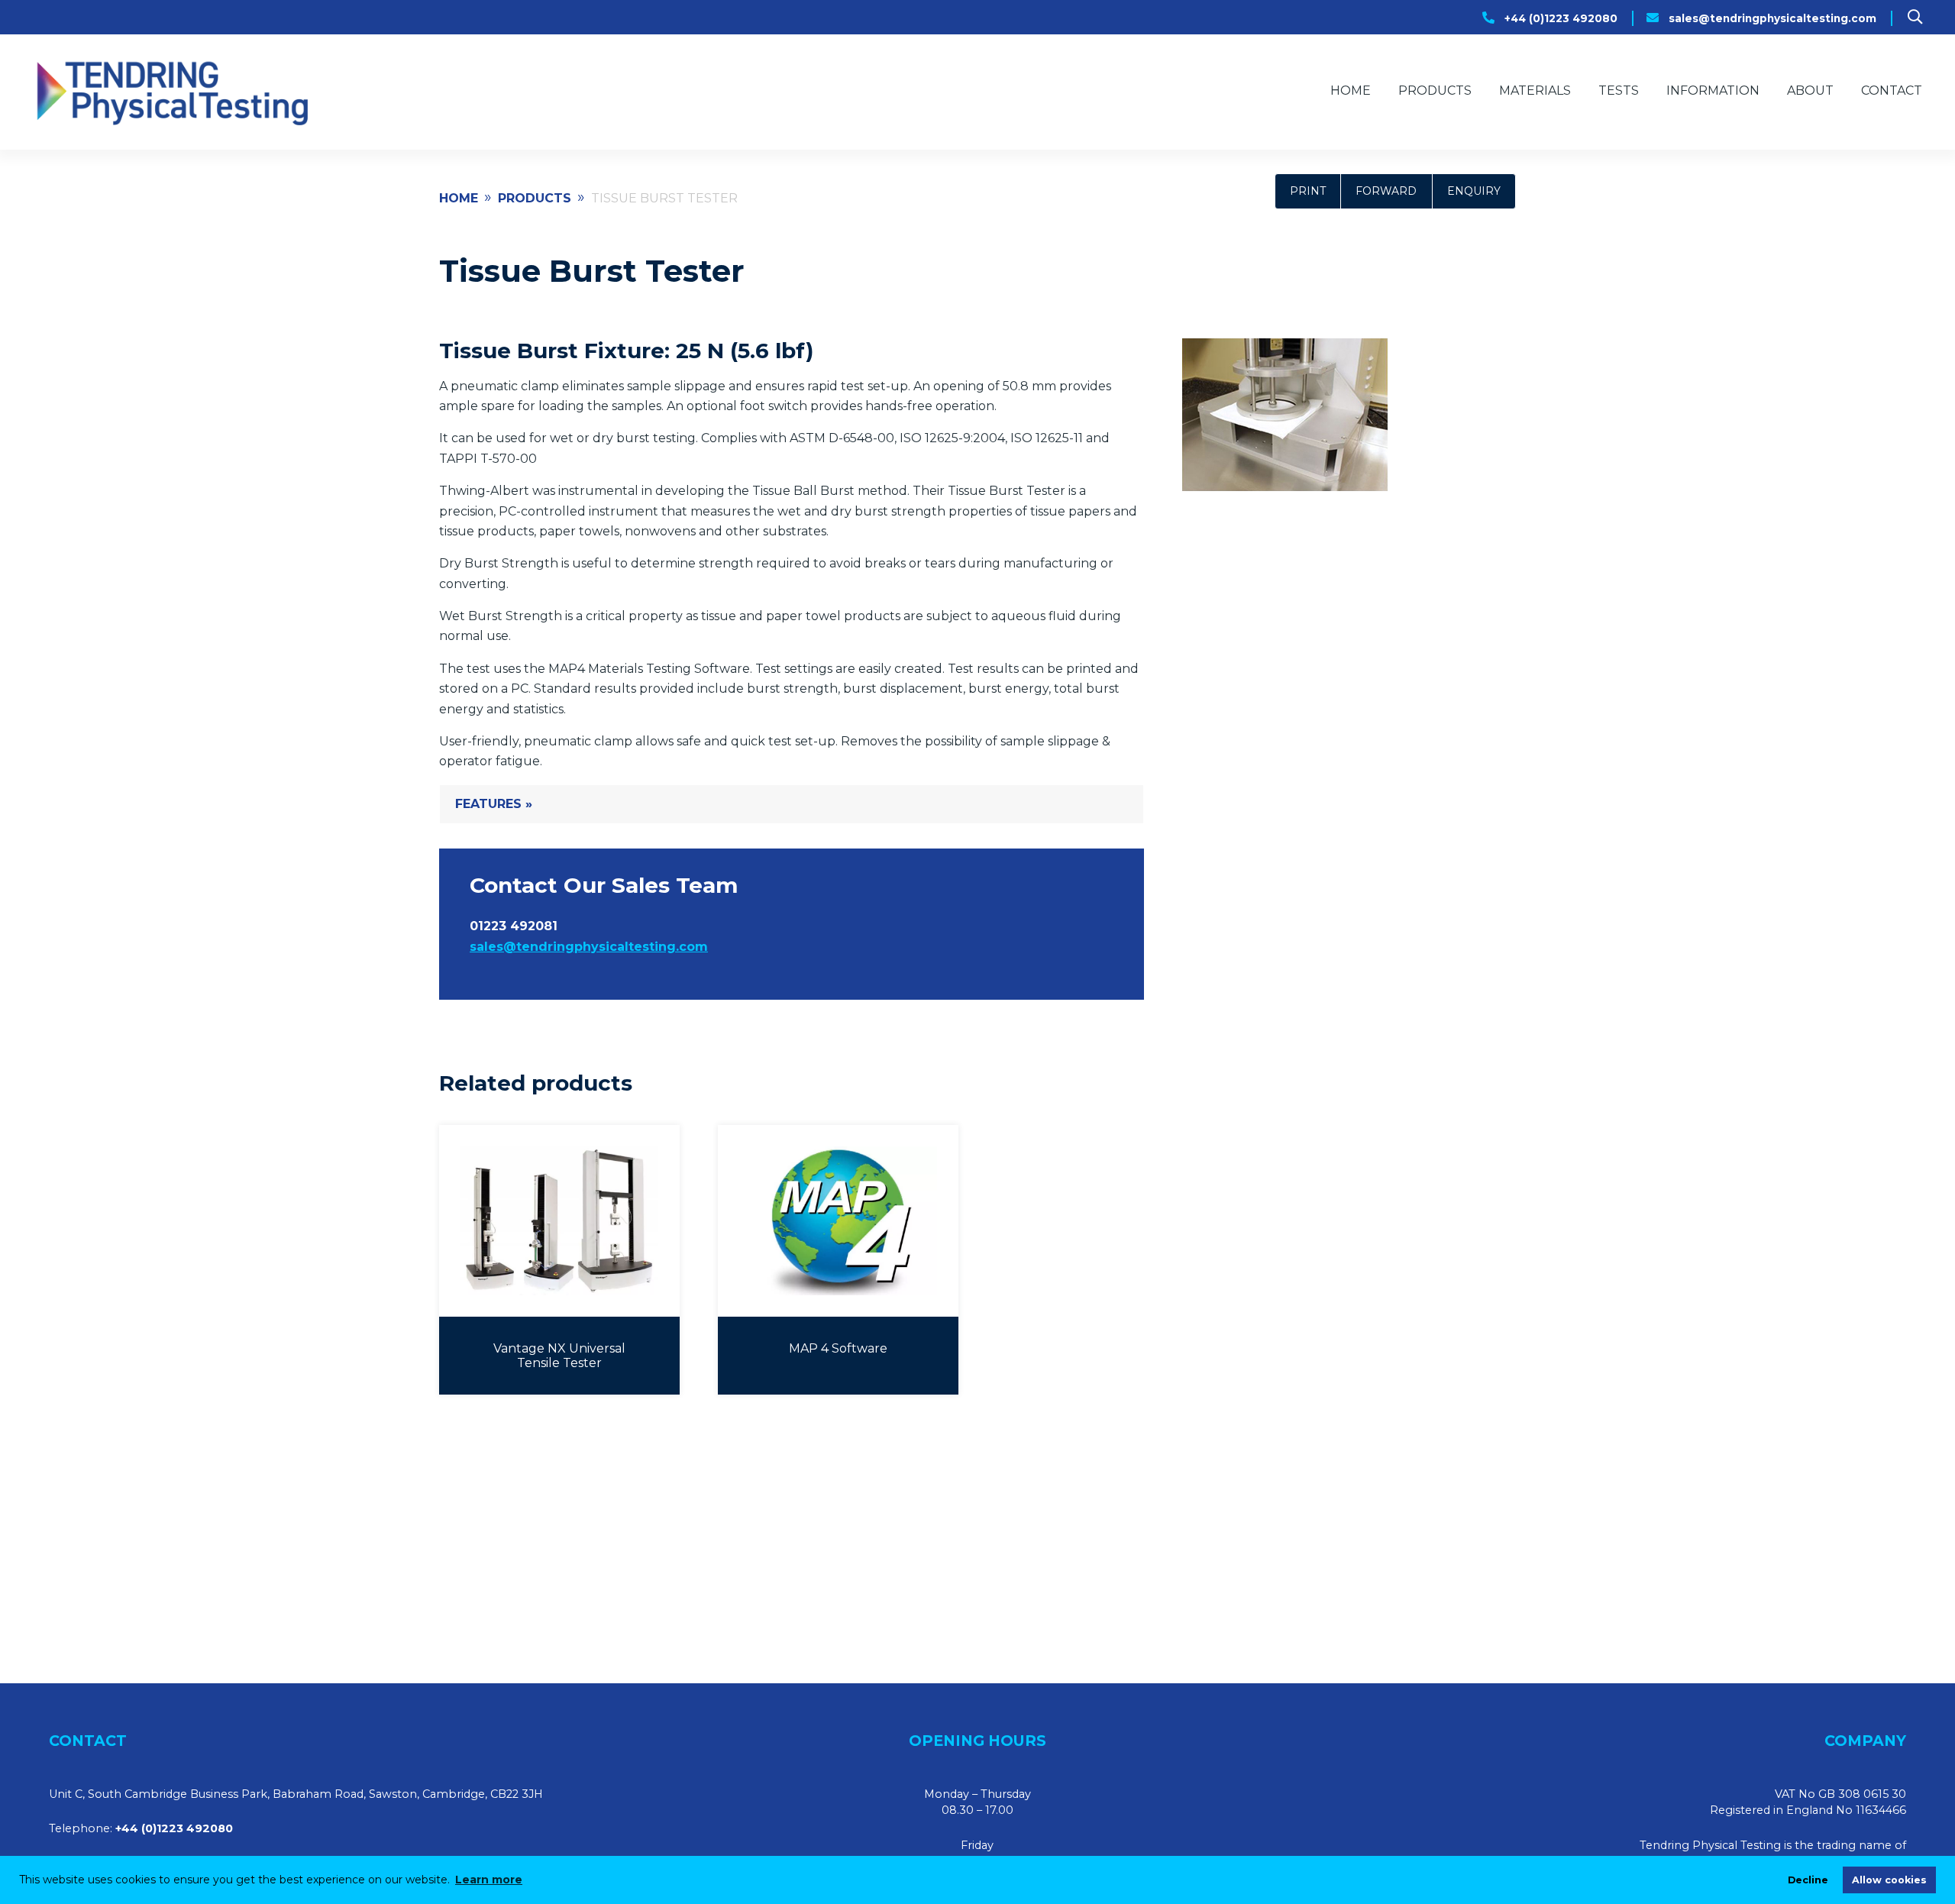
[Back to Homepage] (170, 92)
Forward (1386, 191)
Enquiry (1474, 191)
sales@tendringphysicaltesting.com (1772, 18)
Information (1713, 91)
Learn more (489, 1880)
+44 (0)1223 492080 (1561, 18)
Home (1351, 91)
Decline (1808, 1880)
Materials (1535, 91)
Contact (1892, 91)
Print (1308, 191)
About (1810, 91)
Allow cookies (1889, 1880)
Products (1435, 91)
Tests (1619, 91)
